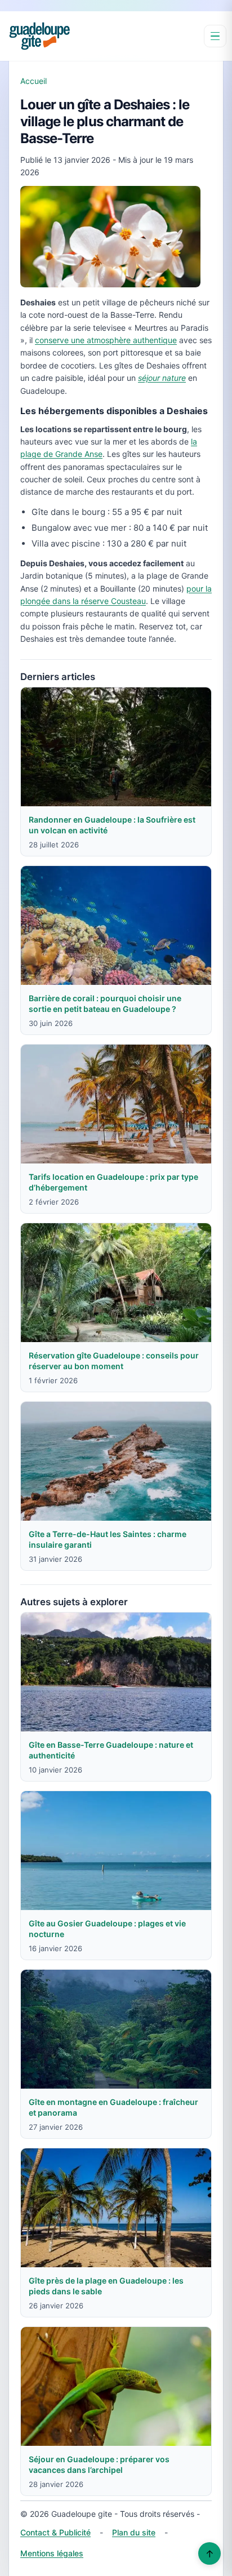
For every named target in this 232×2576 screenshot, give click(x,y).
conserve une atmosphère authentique (106, 340)
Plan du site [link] (134, 2532)
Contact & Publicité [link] (55, 2532)
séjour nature (162, 378)
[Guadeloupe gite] (39, 36)
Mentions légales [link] (52, 2553)
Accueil (34, 81)
